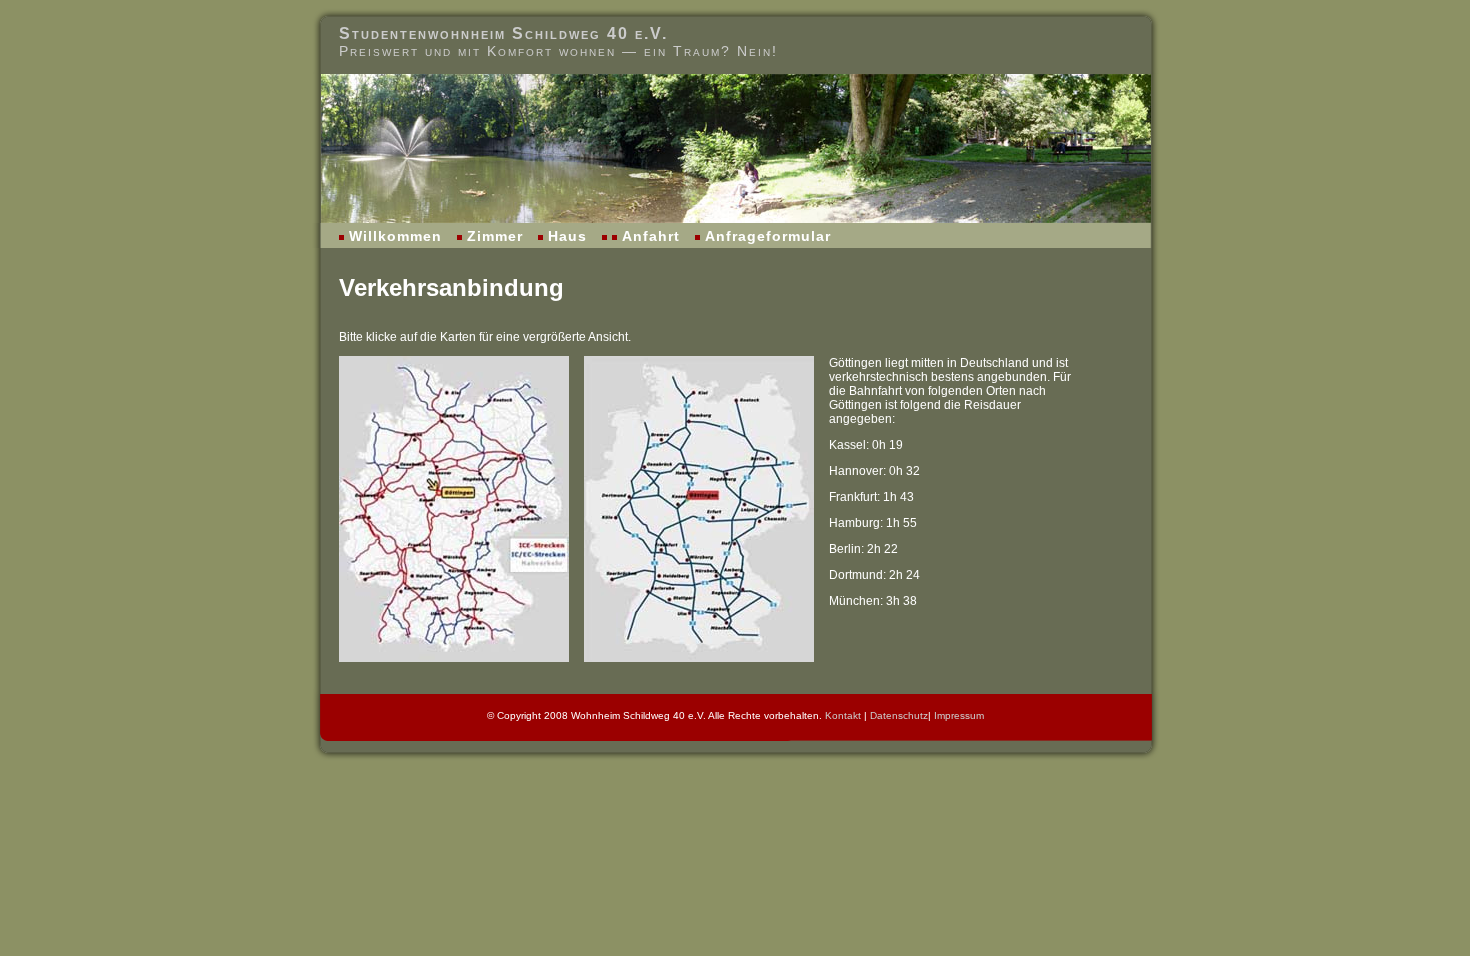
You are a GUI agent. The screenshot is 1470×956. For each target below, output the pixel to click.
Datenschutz (899, 715)
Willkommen (395, 236)
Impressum (959, 715)
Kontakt (843, 715)
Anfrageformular (768, 236)
